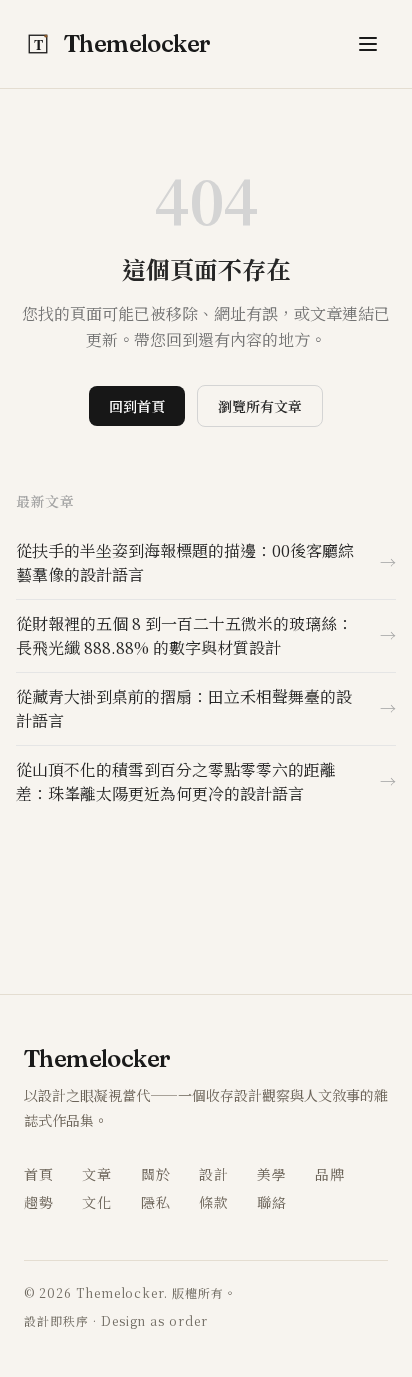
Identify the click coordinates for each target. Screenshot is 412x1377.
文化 (97, 1202)
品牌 (330, 1174)
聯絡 (272, 1202)
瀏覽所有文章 (260, 406)
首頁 (39, 1174)
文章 (97, 1174)
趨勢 (39, 1202)
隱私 (156, 1202)
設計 (214, 1174)
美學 (272, 1174)
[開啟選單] (368, 44)
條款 (214, 1202)
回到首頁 (137, 406)
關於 (156, 1174)
